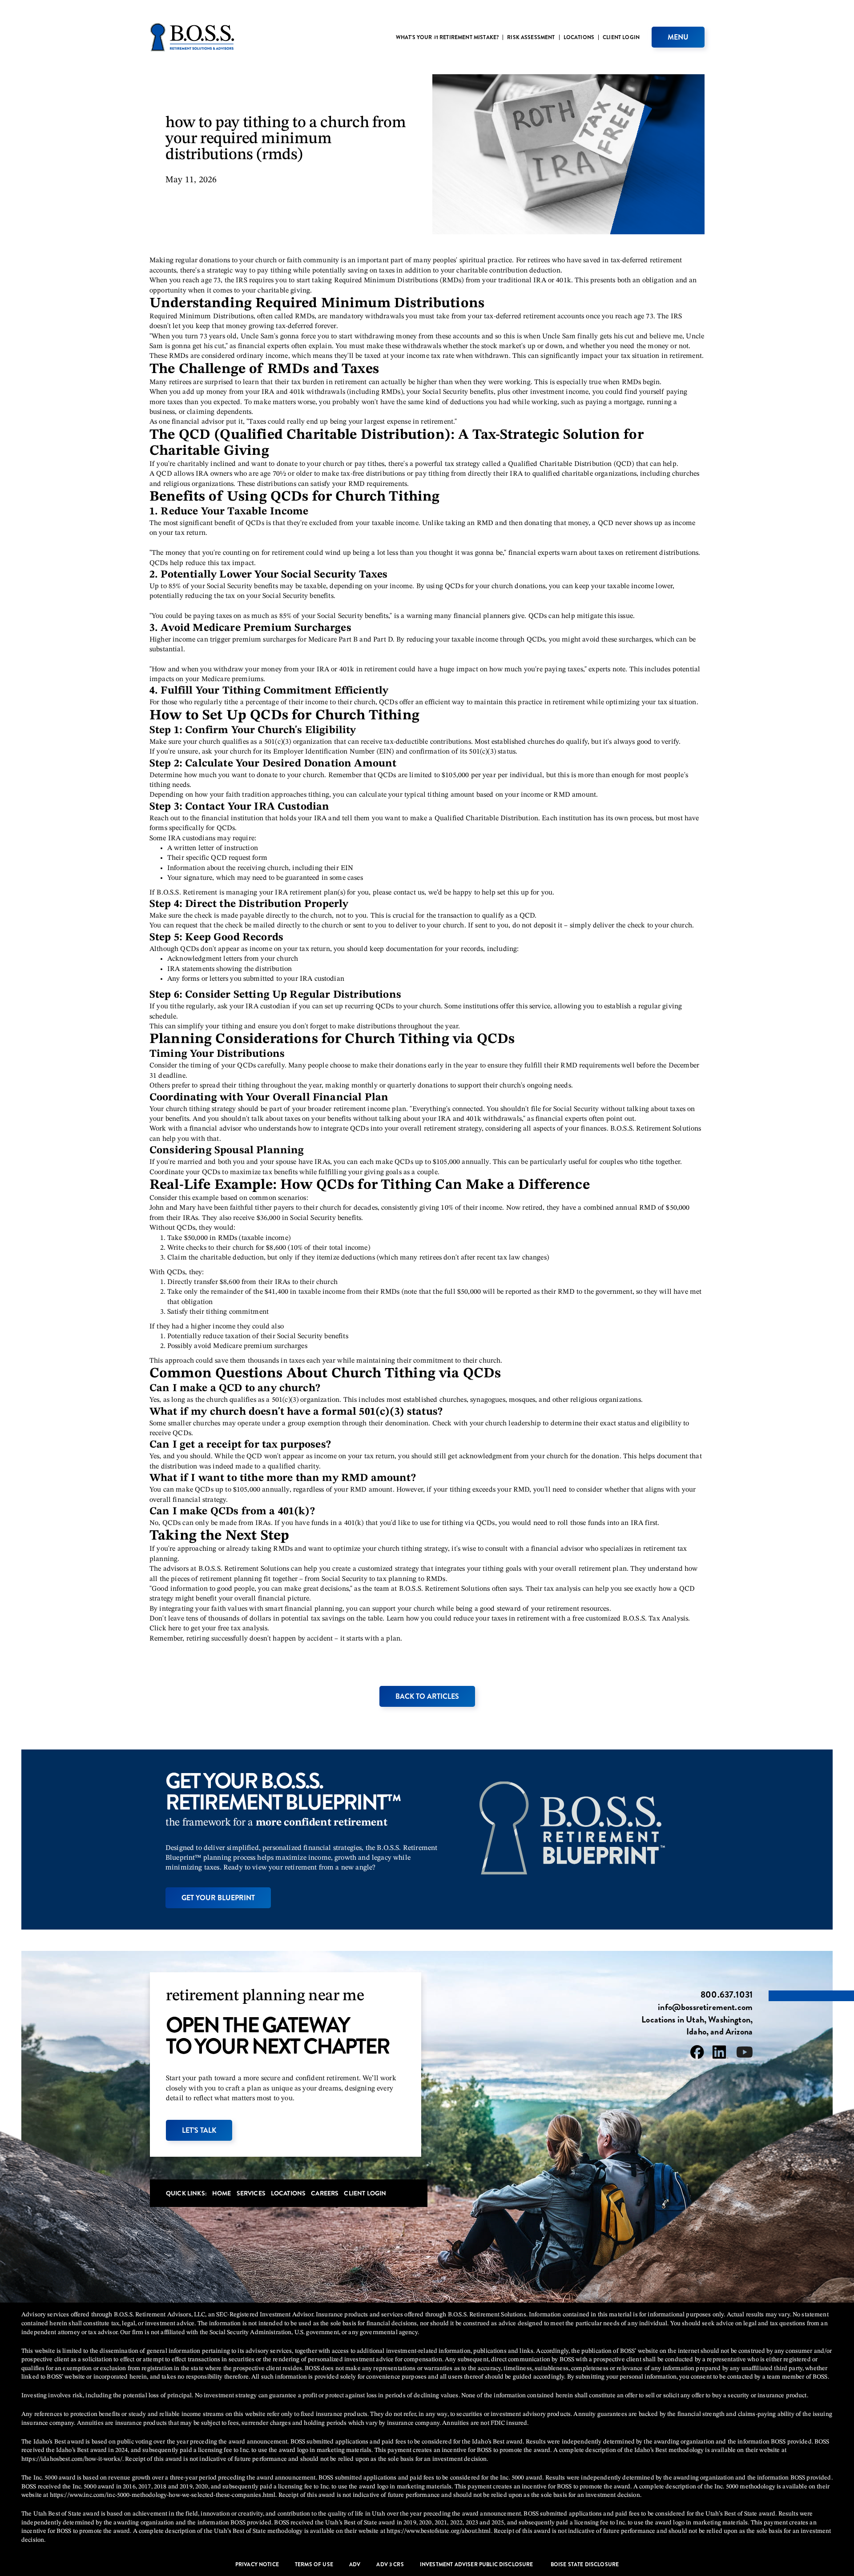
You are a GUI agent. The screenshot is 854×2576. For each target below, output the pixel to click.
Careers (325, 2193)
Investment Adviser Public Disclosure (477, 2565)
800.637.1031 (727, 1995)
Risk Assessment (531, 37)
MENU (678, 37)
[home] (192, 37)
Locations (579, 37)
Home (222, 2193)
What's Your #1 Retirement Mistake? (447, 37)
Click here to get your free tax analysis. (209, 1629)
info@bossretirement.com (705, 2007)
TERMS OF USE (314, 2565)
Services (251, 2193)
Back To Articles (427, 1696)
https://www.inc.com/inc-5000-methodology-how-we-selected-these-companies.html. (163, 2495)
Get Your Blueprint (218, 1898)
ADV (355, 2565)
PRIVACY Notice (257, 2565)
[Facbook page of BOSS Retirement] (697, 2054)
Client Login (621, 37)
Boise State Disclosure (585, 2565)
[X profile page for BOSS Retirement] (745, 2054)
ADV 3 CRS (390, 2565)
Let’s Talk (199, 2130)
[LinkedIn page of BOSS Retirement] (720, 2054)
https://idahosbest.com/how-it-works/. (73, 2459)
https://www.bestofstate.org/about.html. (439, 2531)
